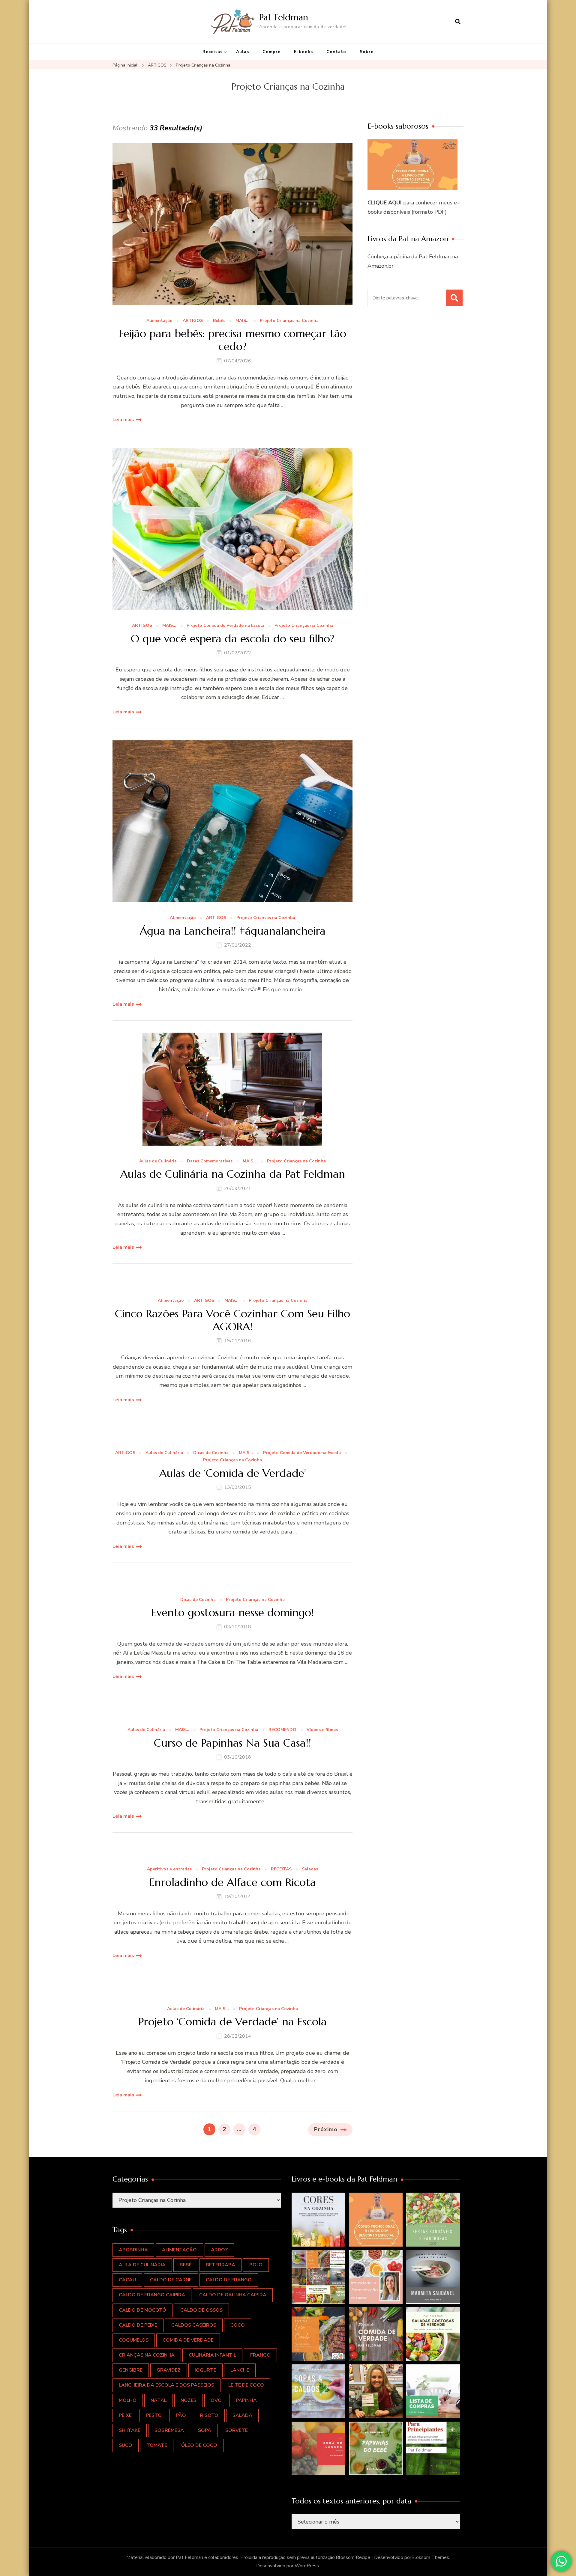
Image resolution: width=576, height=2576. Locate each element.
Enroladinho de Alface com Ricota (232, 1882)
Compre (271, 52)
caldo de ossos (201, 2310)
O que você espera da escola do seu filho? (232, 639)
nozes (189, 2400)
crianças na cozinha (147, 2355)
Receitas (213, 52)
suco (126, 2445)
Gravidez (169, 2370)
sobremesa (169, 2430)
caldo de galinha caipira (233, 2295)
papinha (246, 2400)
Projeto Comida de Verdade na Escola (225, 626)
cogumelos (134, 2340)
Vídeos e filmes (322, 1730)
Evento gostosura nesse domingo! (232, 1612)
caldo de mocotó (142, 2310)
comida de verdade (188, 2340)
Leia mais (123, 420)
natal (159, 2400)
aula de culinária (142, 2265)
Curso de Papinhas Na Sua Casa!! (232, 1743)
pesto (154, 2415)
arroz (219, 2250)
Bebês (219, 321)
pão (181, 2415)
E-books (303, 52)
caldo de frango (229, 2280)
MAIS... (243, 321)
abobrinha (133, 2250)
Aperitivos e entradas (169, 1869)
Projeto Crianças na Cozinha (289, 321)
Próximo (326, 2129)
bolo (256, 2265)
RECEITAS (281, 1869)
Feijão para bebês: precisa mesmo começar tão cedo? (232, 340)
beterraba (220, 2265)
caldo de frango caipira (152, 2295)
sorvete (237, 2430)
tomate (157, 2445)
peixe (125, 2415)
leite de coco (246, 2385)
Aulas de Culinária (158, 1161)
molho (128, 2400)
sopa (205, 2430)
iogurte (205, 2370)
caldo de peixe (138, 2325)
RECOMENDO (282, 1730)
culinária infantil (212, 2355)
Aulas (243, 52)
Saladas (310, 1869)
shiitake (130, 2430)
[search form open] (458, 22)
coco (238, 2325)
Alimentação (159, 321)
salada (242, 2415)
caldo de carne (171, 2280)
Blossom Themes (430, 2557)
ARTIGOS (193, 321)
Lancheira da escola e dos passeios (166, 2385)
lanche (240, 2370)
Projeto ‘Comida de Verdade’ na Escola (232, 2022)
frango (260, 2355)
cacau (127, 2280)
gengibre (131, 2370)
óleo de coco (199, 2445)
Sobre (367, 52)
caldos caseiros (194, 2325)
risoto (209, 2415)
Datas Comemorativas (210, 1161)
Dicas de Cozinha (211, 1453)
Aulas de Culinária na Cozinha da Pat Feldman (233, 1174)
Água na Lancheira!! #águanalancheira (233, 931)
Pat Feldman (284, 17)
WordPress (307, 2566)
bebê (186, 2265)
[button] (319, 2220)
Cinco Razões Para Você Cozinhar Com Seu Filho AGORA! (232, 1320)
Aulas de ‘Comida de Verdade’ (233, 1473)
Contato (336, 52)
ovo (216, 2400)
